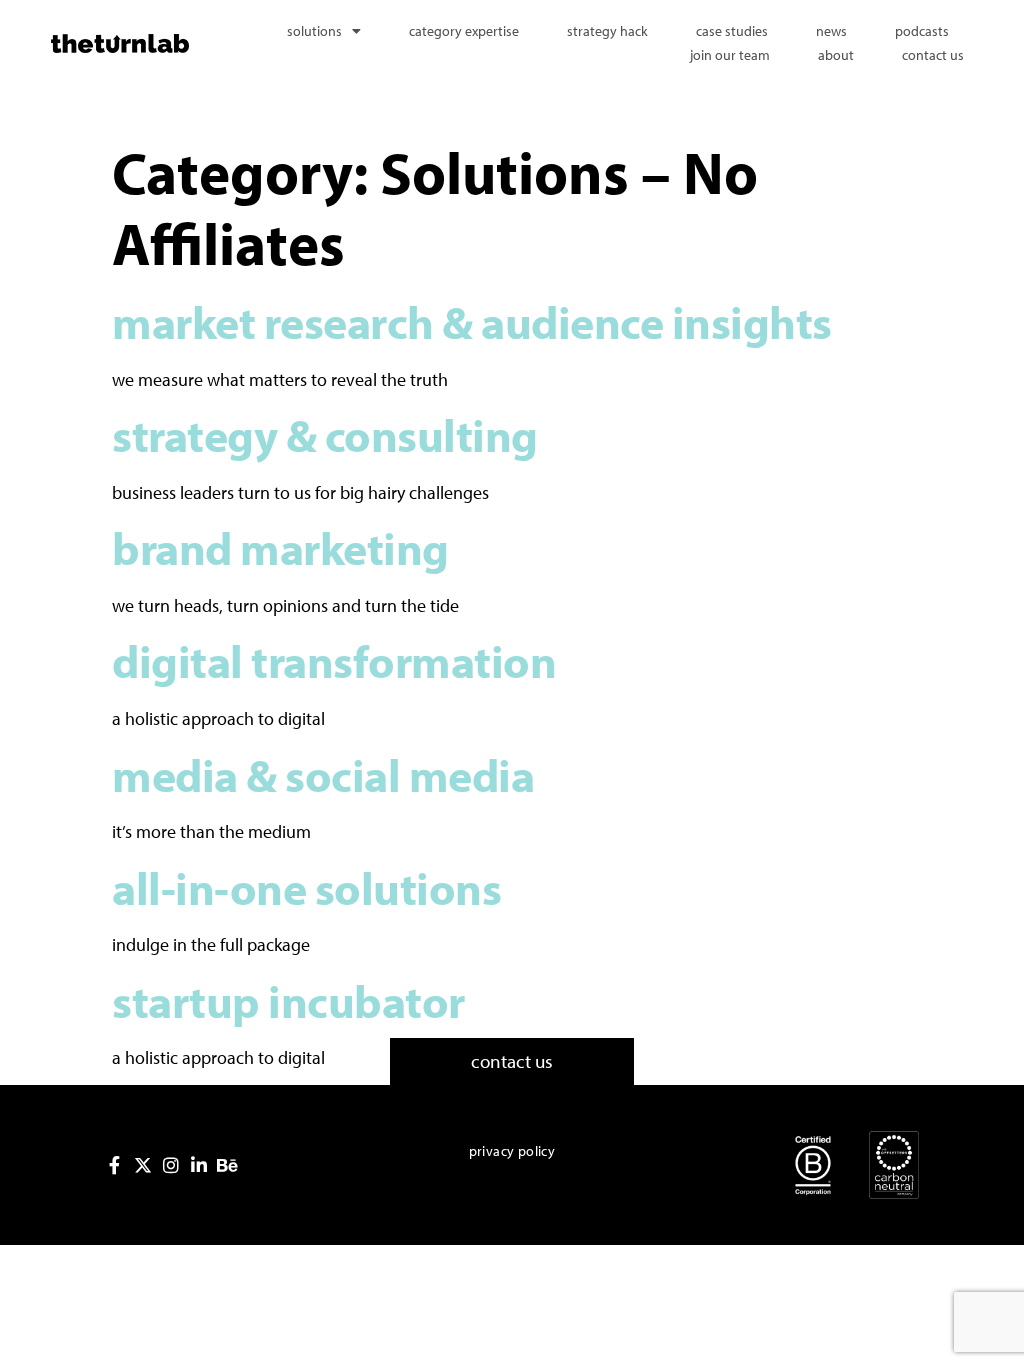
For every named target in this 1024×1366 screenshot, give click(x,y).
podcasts (922, 31)
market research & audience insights (476, 321)
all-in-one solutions (306, 887)
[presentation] (115, 1165)
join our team (730, 55)
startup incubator (288, 1000)
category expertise (464, 31)
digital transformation (334, 660)
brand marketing (280, 547)
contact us (933, 55)
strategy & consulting (325, 434)
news (831, 31)
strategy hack (607, 31)
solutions (314, 31)
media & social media (323, 774)
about (836, 55)
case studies (732, 31)
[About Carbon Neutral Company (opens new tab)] (894, 1165)
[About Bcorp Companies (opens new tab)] (813, 1165)
